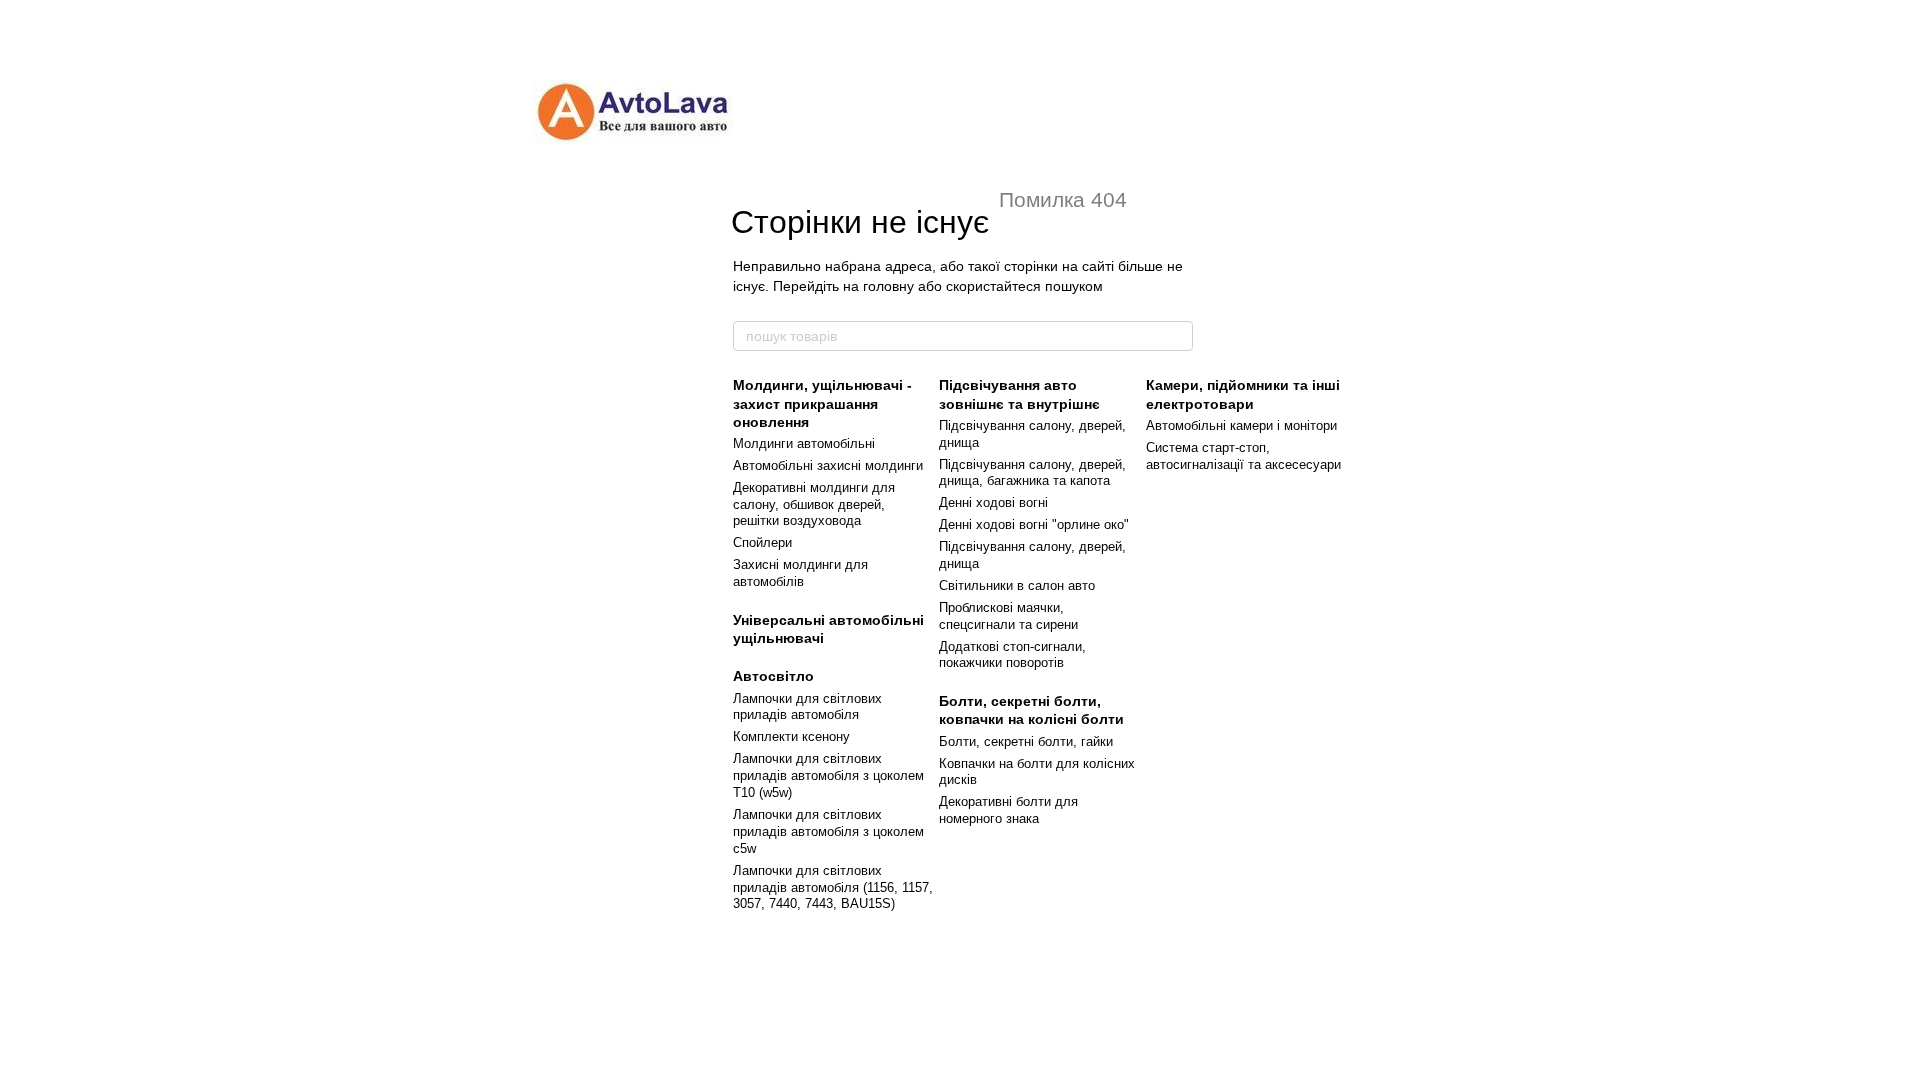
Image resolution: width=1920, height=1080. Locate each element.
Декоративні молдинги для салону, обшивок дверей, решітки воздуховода (814, 504)
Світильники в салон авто (1017, 585)
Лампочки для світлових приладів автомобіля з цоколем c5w (828, 831)
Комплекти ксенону (791, 736)
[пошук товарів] (1177, 336)
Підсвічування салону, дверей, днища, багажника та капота (1032, 473)
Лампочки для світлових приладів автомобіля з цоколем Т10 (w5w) (828, 775)
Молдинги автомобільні (804, 443)
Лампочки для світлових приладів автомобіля (807, 707)
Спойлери (762, 542)
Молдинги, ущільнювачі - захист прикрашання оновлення (822, 403)
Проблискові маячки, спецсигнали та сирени (1008, 616)
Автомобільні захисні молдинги (828, 465)
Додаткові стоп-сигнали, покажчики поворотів (1012, 655)
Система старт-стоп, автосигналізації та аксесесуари (1243, 456)
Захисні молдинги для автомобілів (800, 573)
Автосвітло (773, 676)
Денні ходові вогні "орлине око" (1034, 524)
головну (888, 286)
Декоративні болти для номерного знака (1008, 810)
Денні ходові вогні (993, 502)
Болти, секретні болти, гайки (1026, 741)
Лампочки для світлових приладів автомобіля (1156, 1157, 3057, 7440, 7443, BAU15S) (833, 887)
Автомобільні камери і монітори (1241, 425)
